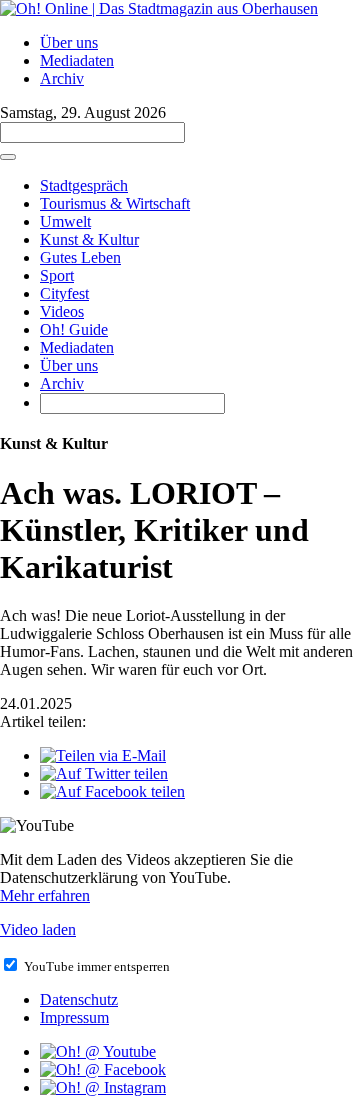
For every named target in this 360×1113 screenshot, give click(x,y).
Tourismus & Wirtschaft (115, 203)
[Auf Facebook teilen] (112, 791)
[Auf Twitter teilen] (104, 773)
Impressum (74, 1017)
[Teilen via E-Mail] (103, 755)
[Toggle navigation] (8, 157)
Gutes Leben (80, 257)
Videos (62, 311)
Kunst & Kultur (89, 239)
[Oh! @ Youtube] (98, 1051)
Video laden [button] (38, 929)
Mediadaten (77, 60)
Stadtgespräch (84, 185)
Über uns (69, 42)
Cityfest (64, 293)
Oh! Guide (74, 329)
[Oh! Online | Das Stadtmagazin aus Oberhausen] (159, 8)
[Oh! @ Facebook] (103, 1069)
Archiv (62, 78)
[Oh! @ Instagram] (103, 1087)
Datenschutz (79, 999)
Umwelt (65, 221)
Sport (57, 275)
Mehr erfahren (45, 895)
